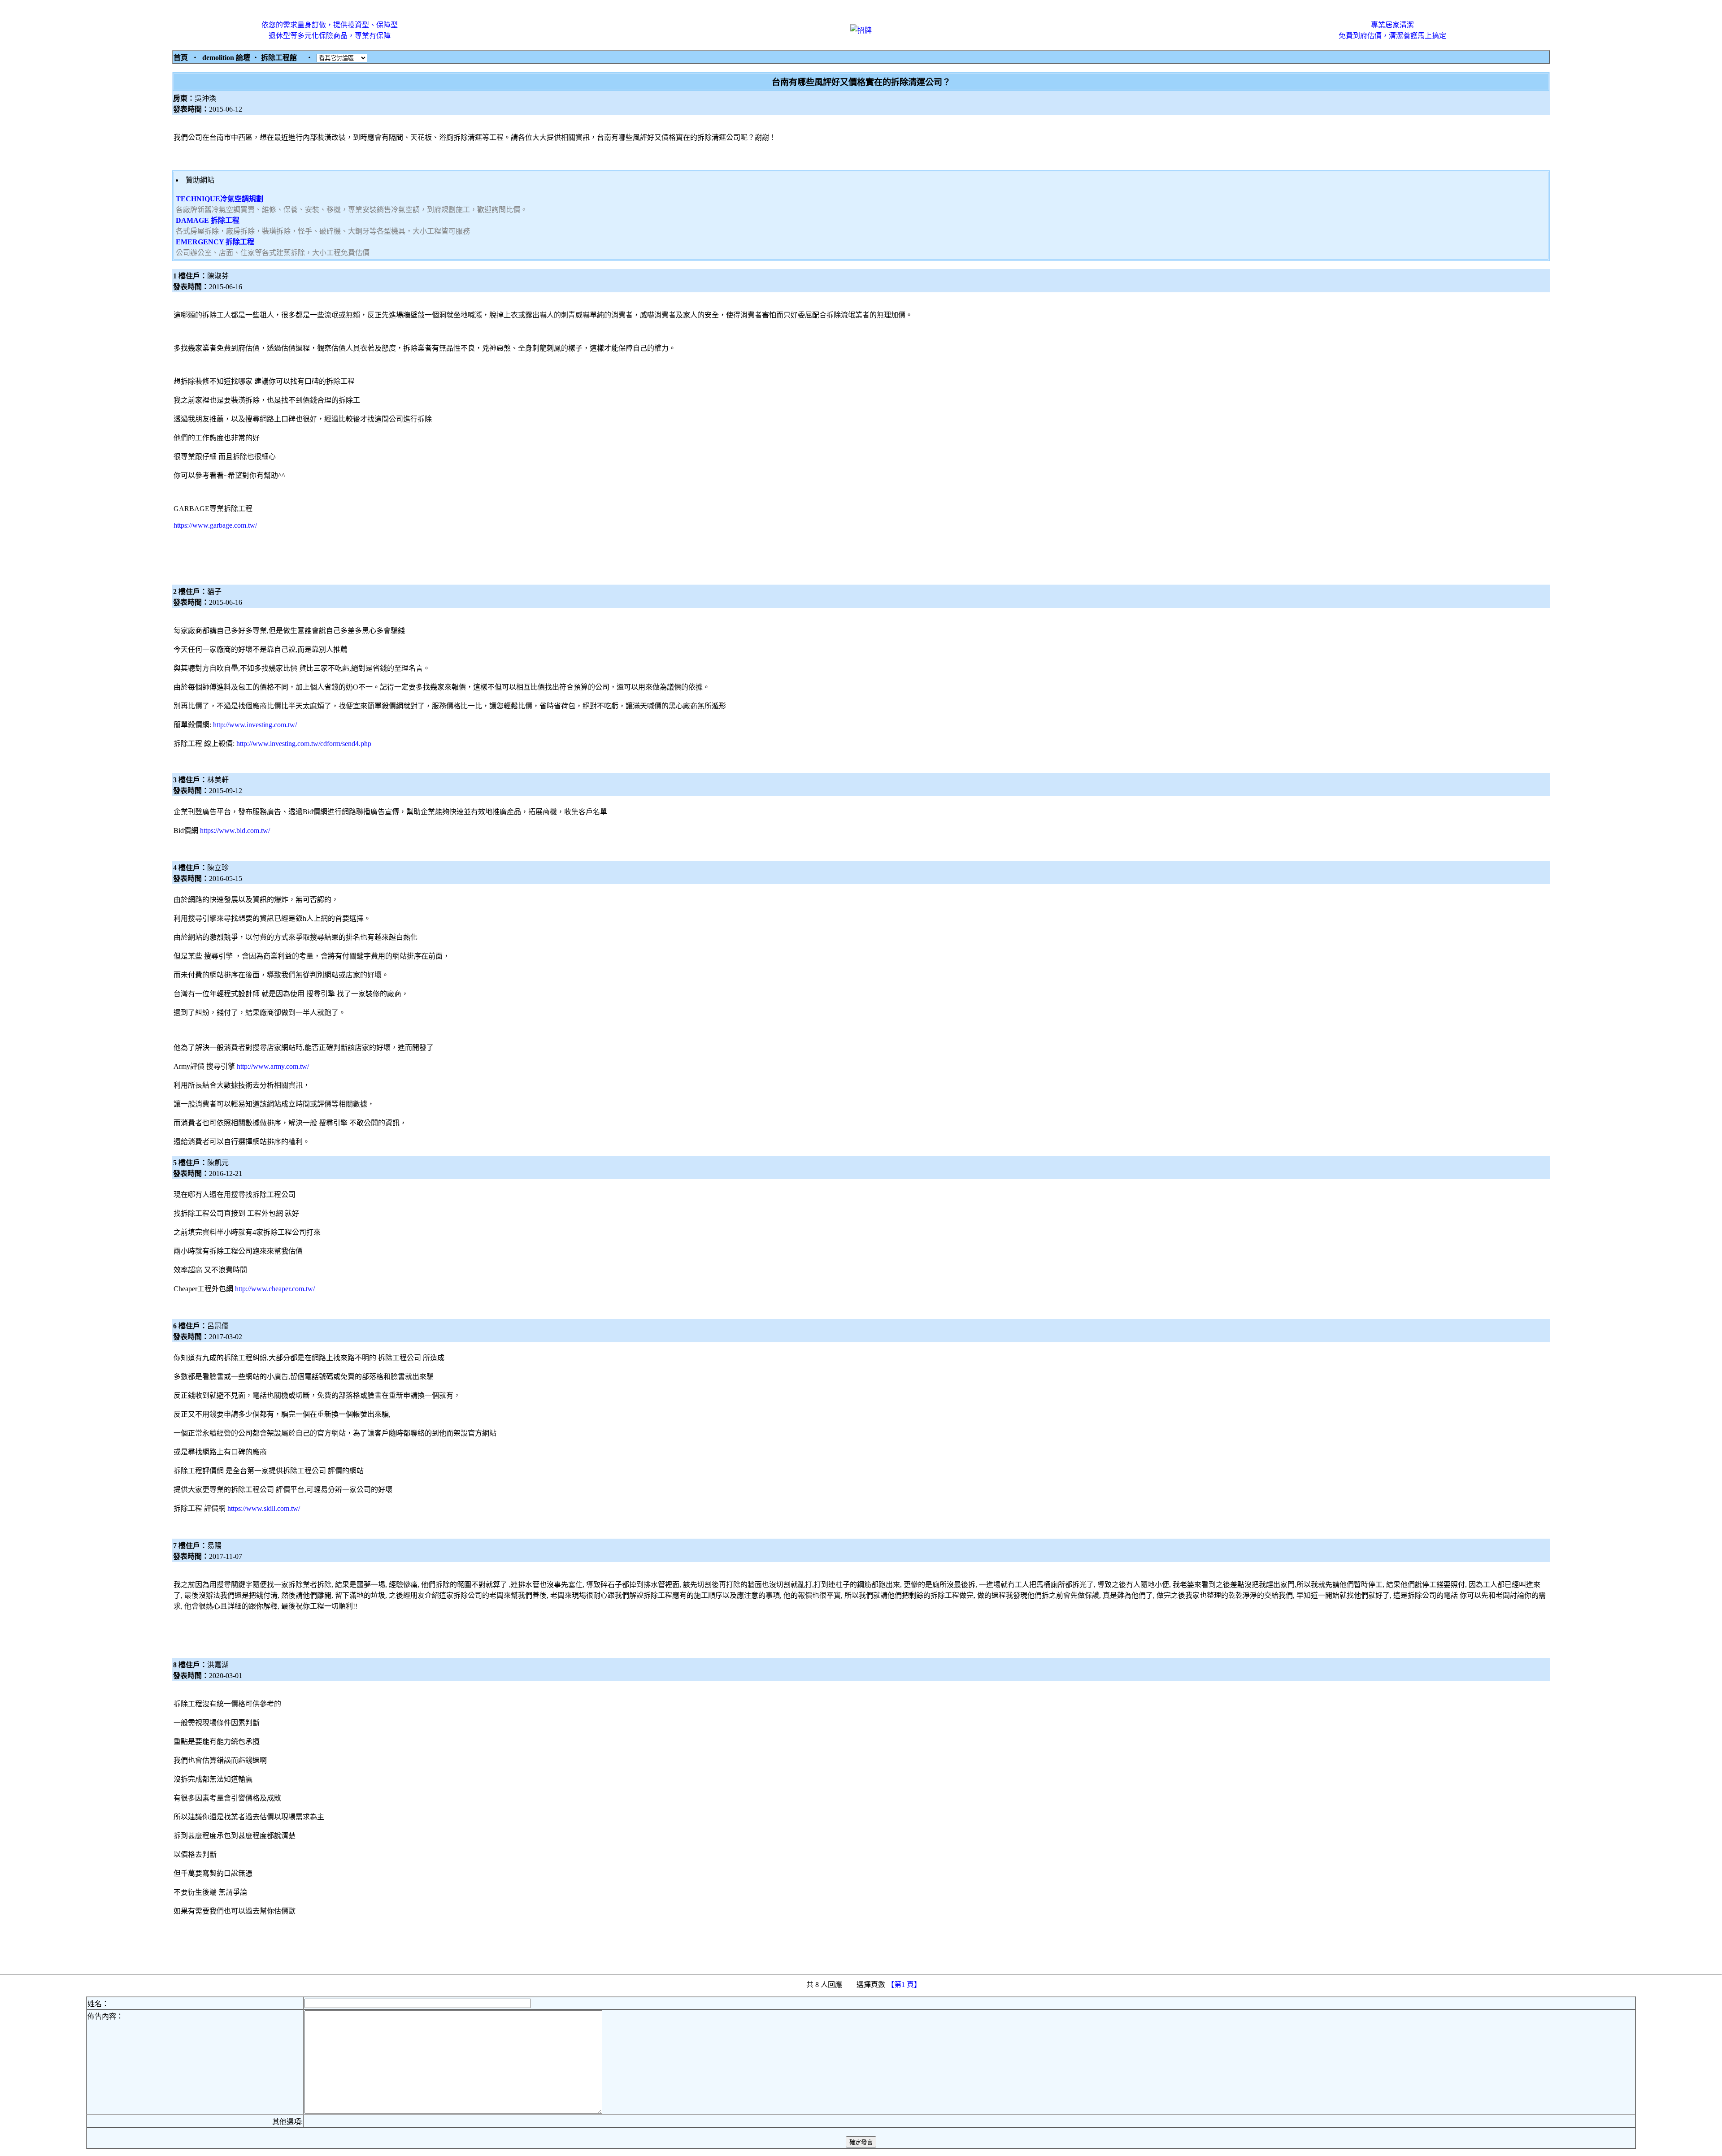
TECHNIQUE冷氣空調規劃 (220, 199)
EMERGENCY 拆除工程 (215, 242)
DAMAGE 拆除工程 (208, 220)
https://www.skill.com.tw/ (264, 1508)
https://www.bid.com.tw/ (235, 831)
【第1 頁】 (905, 1985)
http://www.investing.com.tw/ (255, 725)
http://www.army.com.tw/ (273, 1066)
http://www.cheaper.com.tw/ (275, 1289)
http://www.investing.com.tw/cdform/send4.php (304, 744)
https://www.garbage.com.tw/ (215, 525)
